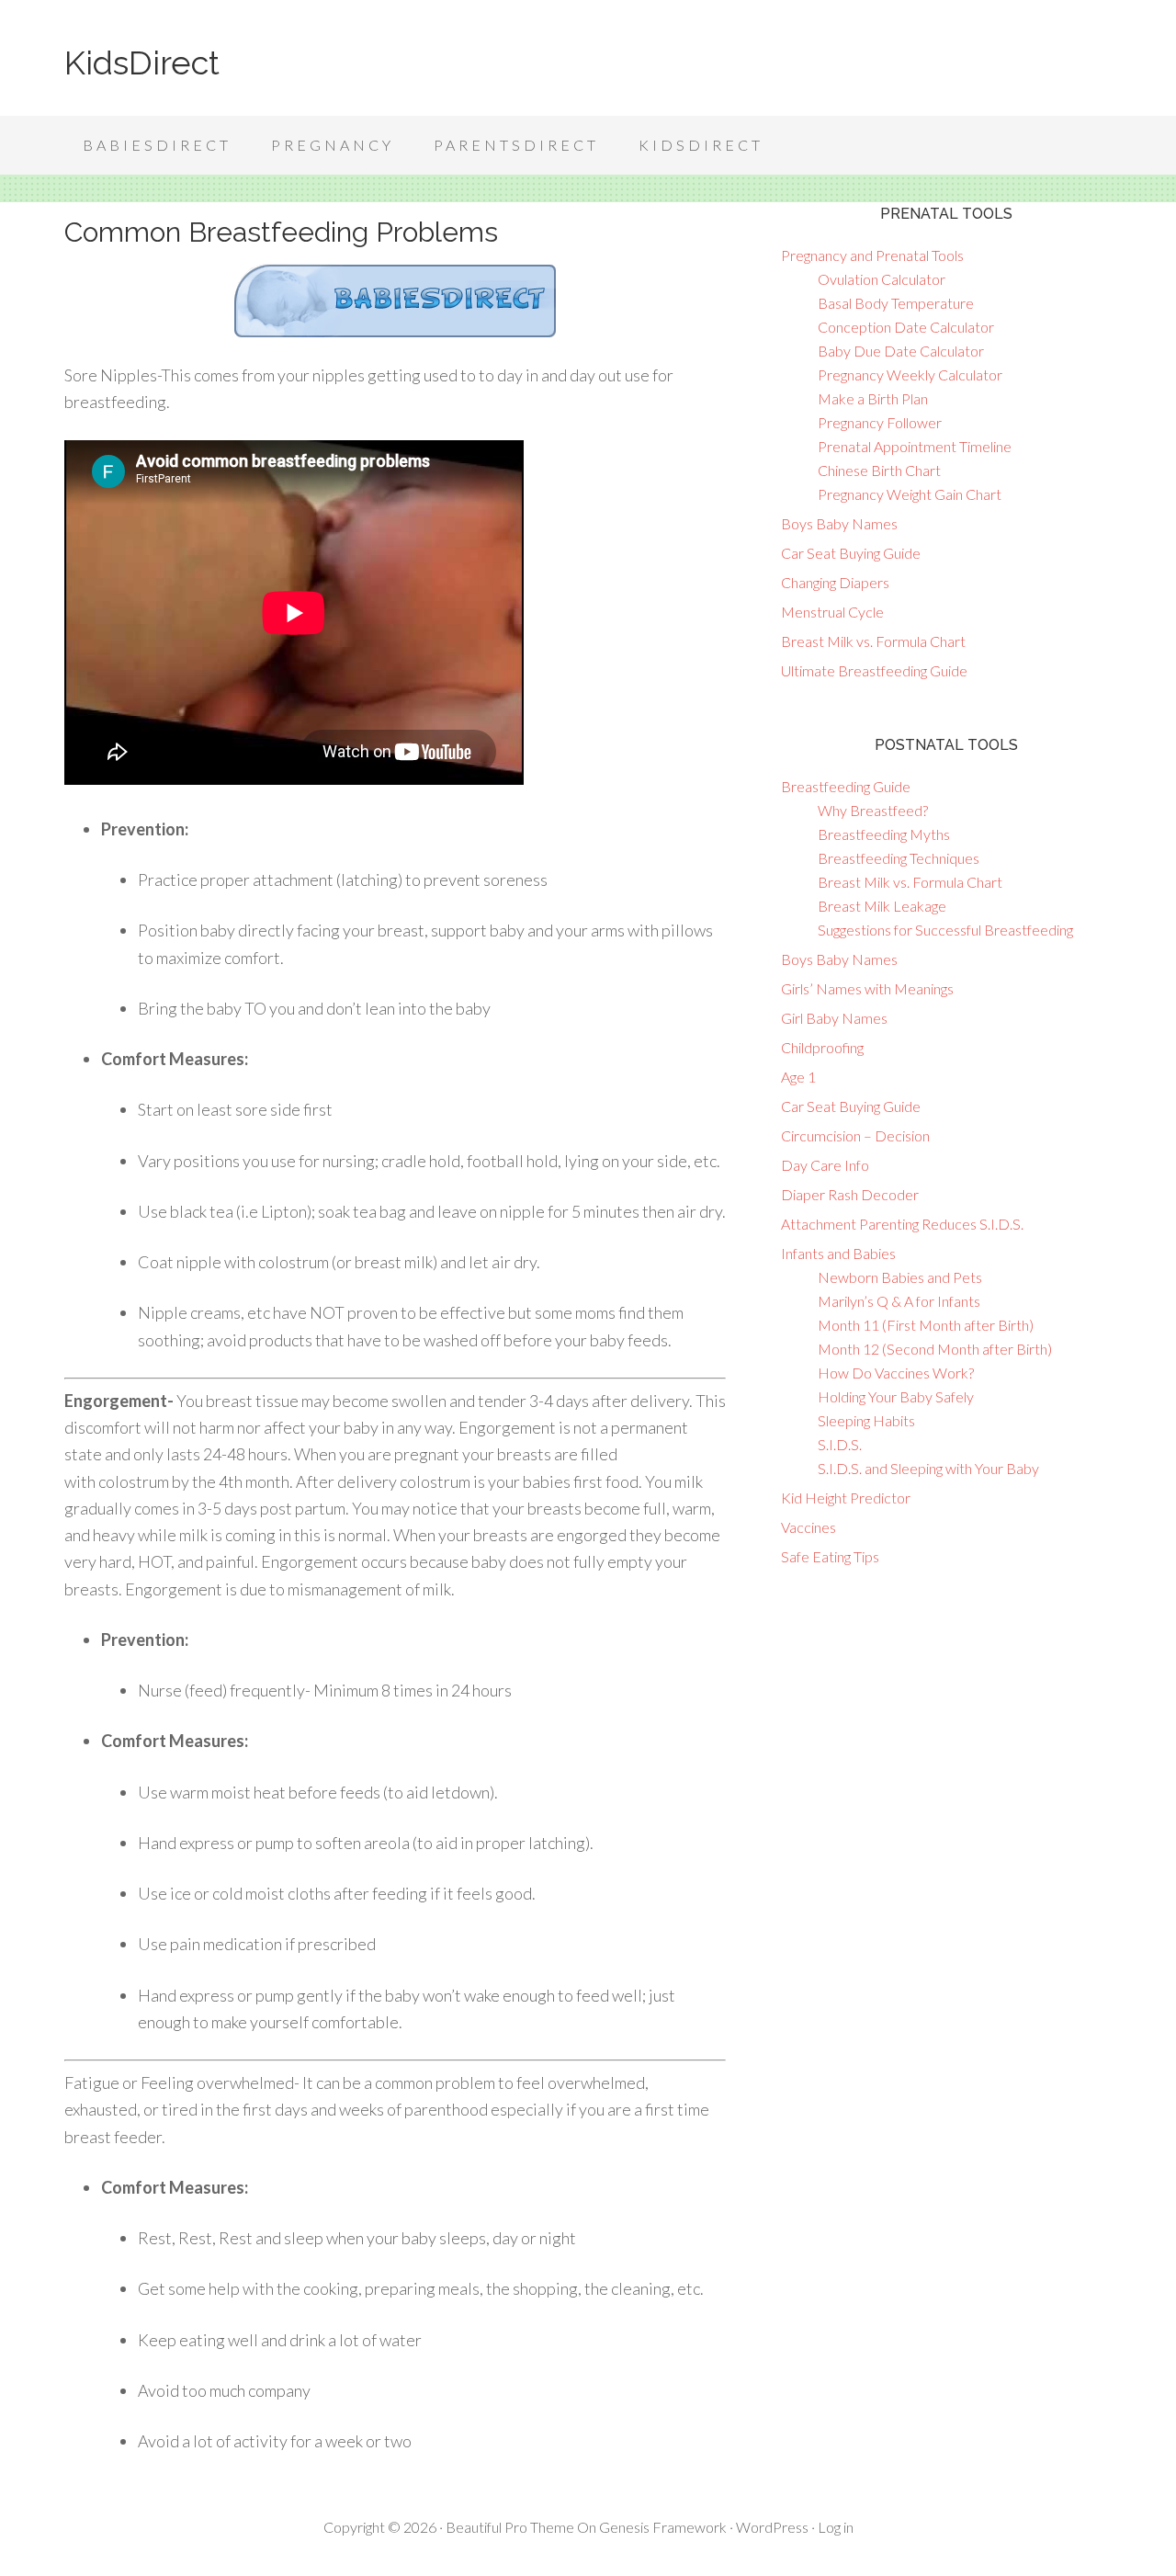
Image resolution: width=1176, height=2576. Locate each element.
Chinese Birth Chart (879, 470)
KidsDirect (142, 62)
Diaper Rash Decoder (850, 1194)
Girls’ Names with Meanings (867, 988)
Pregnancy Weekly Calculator (910, 374)
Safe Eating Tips (830, 1556)
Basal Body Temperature (896, 303)
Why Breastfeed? (873, 810)
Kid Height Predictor (846, 1498)
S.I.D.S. (840, 1444)
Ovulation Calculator (882, 279)
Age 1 (798, 1077)
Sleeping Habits (866, 1420)
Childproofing (822, 1047)
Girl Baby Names (834, 1018)
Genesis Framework (663, 2527)
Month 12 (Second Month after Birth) (935, 1349)
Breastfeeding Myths (884, 834)
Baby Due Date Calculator (901, 351)
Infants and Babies (838, 1253)
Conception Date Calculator (906, 327)
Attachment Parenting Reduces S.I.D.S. (902, 1224)
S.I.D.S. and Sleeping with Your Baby (928, 1468)
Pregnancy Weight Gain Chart (910, 494)
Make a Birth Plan (873, 398)
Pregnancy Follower (880, 422)
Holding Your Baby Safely (896, 1396)
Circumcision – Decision (855, 1135)
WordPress (772, 2527)
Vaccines (808, 1527)
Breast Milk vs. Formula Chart (873, 641)
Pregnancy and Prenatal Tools (872, 255)
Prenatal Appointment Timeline (915, 446)
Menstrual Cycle (832, 612)
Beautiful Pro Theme (510, 2527)
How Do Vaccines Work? (896, 1373)
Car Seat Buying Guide (851, 553)
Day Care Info (825, 1165)
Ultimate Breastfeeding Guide (874, 670)
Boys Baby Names (839, 523)
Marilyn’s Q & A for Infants (899, 1301)
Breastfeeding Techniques (899, 858)
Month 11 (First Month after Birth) (926, 1325)
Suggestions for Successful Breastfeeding (945, 930)
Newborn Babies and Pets (900, 1277)
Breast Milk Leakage (882, 906)
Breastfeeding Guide (846, 786)
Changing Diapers (835, 582)
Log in (836, 2527)
